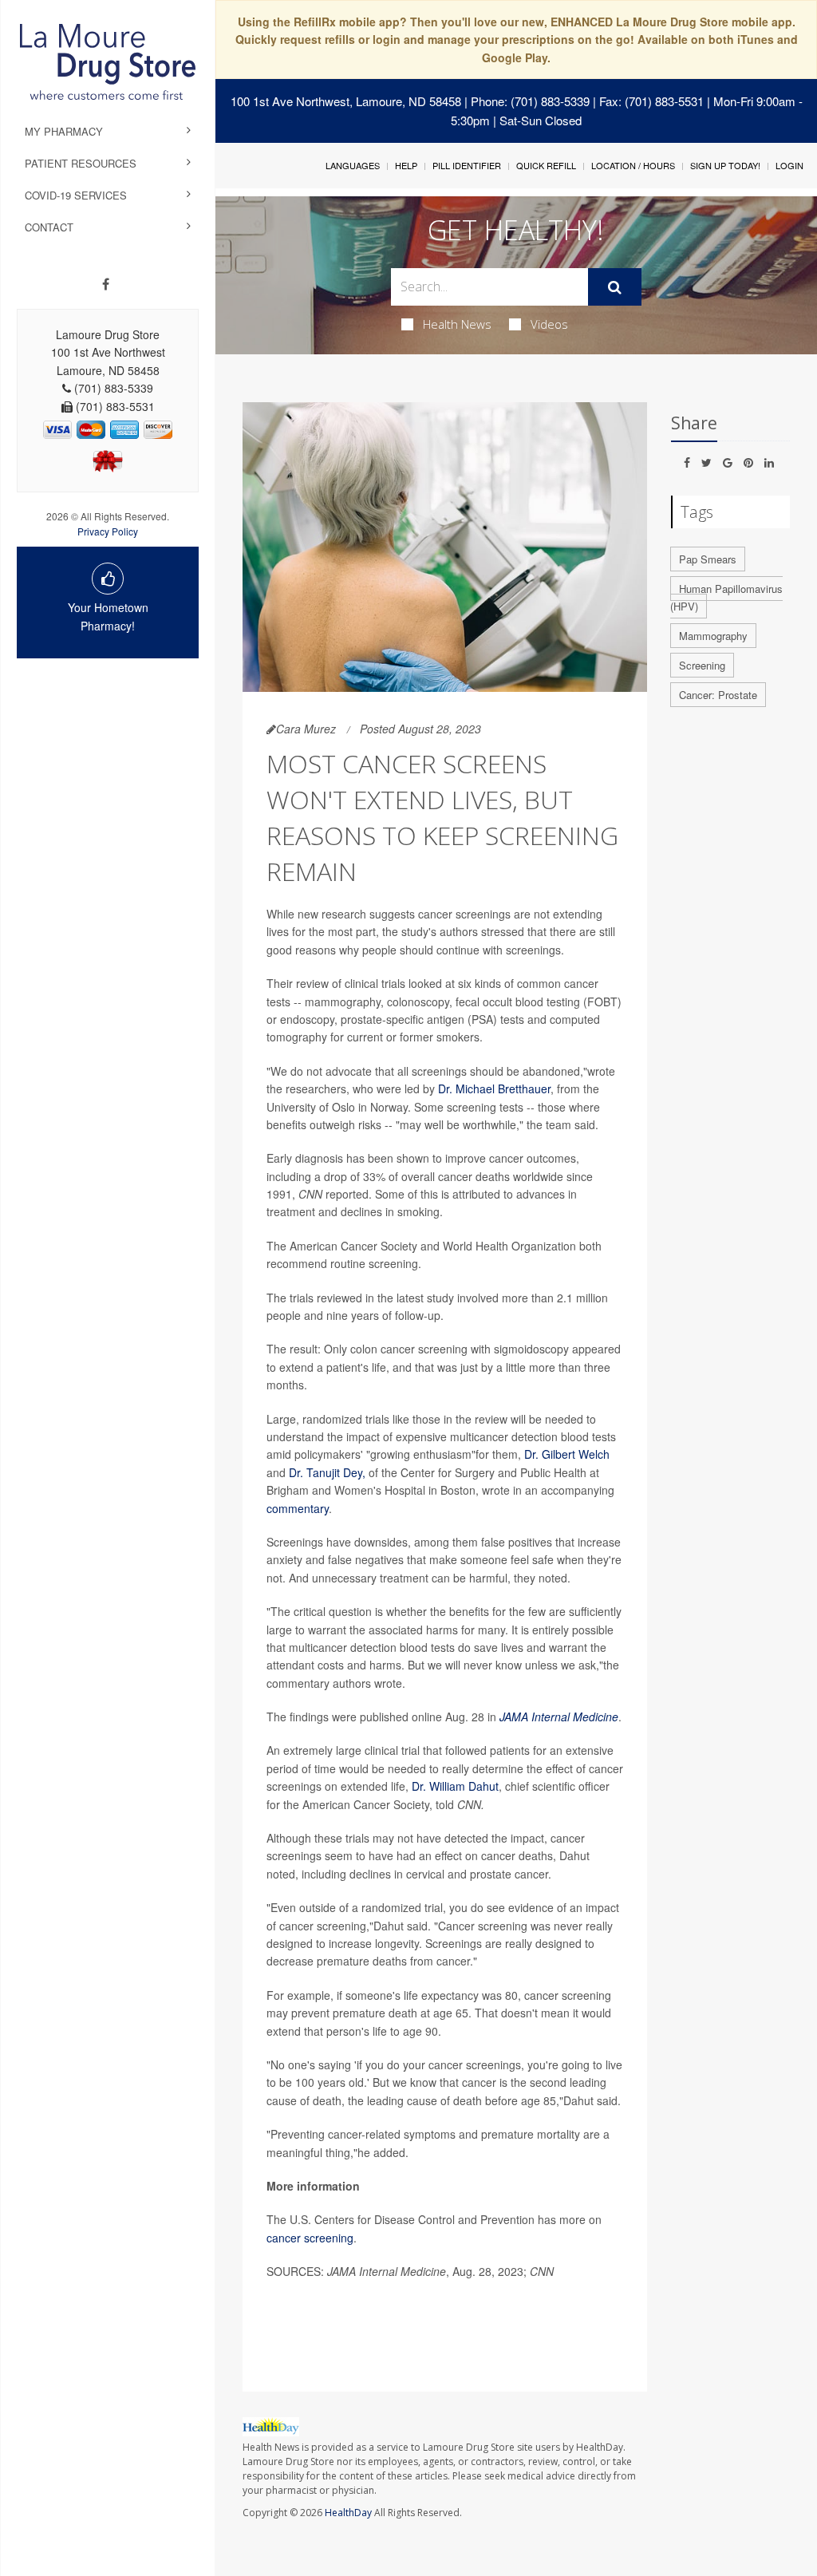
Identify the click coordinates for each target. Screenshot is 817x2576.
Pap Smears (708, 559)
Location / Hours (633, 165)
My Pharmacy (64, 131)
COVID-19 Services (76, 195)
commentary (298, 1508)
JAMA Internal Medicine (559, 1717)
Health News (457, 324)
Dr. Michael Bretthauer (494, 1088)
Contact (49, 227)
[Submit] (615, 287)
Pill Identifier (467, 165)
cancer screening (310, 2238)
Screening (702, 665)
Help (406, 165)
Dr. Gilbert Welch (567, 1454)
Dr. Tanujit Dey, (327, 1472)
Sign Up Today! (725, 165)
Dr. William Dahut (455, 1786)
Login (789, 165)
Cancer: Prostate (718, 695)
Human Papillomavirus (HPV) (726, 598)
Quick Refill (546, 165)
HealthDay (348, 2513)
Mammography (713, 636)
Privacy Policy (108, 531)
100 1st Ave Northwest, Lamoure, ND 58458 (346, 101)
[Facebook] (106, 284)
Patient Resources (81, 163)
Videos (549, 324)
